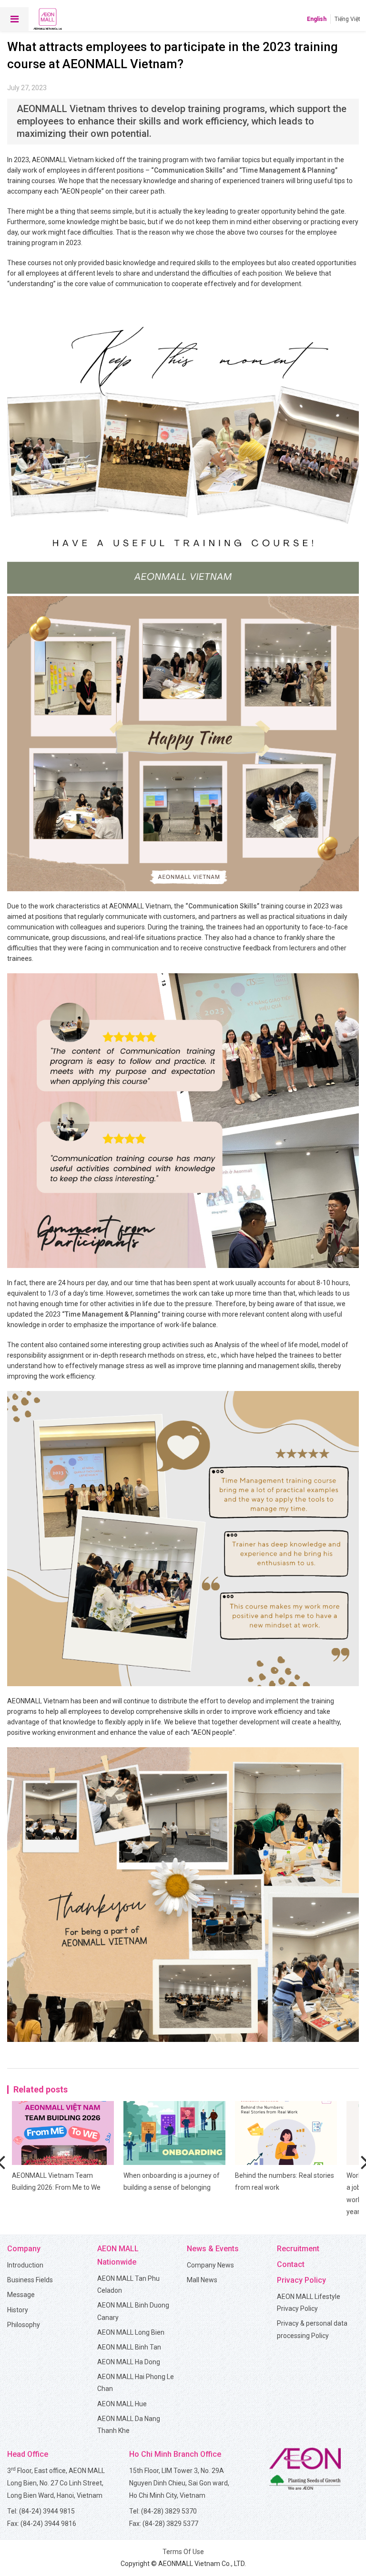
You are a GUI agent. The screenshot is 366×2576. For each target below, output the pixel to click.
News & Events (213, 2249)
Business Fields (30, 2280)
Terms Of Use (183, 2552)
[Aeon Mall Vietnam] (48, 19)
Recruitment (298, 2249)
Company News (210, 2265)
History (18, 2310)
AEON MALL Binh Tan (129, 2347)
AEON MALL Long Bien (131, 2332)
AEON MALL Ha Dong (129, 2362)
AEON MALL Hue (122, 2404)
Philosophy (24, 2325)
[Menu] (14, 19)
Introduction (25, 2265)
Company (24, 2249)
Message (21, 2295)
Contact (291, 2264)
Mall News (202, 2280)
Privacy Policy (301, 2280)
